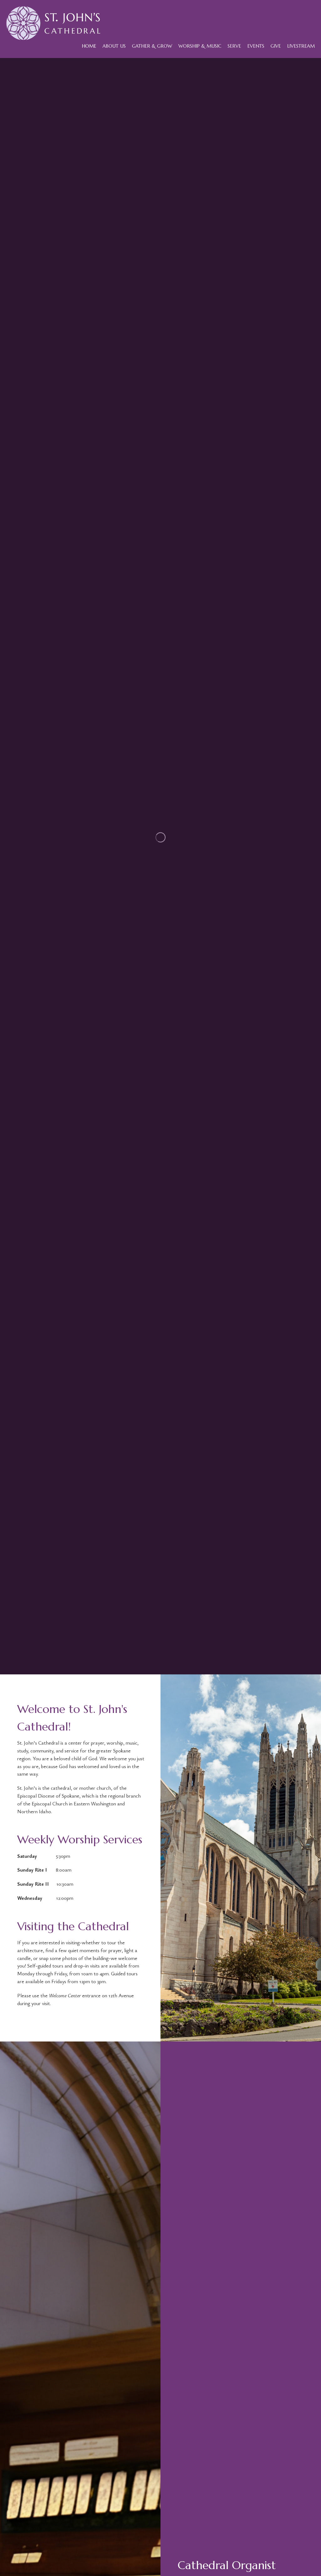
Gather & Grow (152, 46)
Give (276, 46)
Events (256, 46)
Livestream (301, 46)
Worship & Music (200, 46)
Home (89, 46)
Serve (234, 46)
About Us (114, 46)
